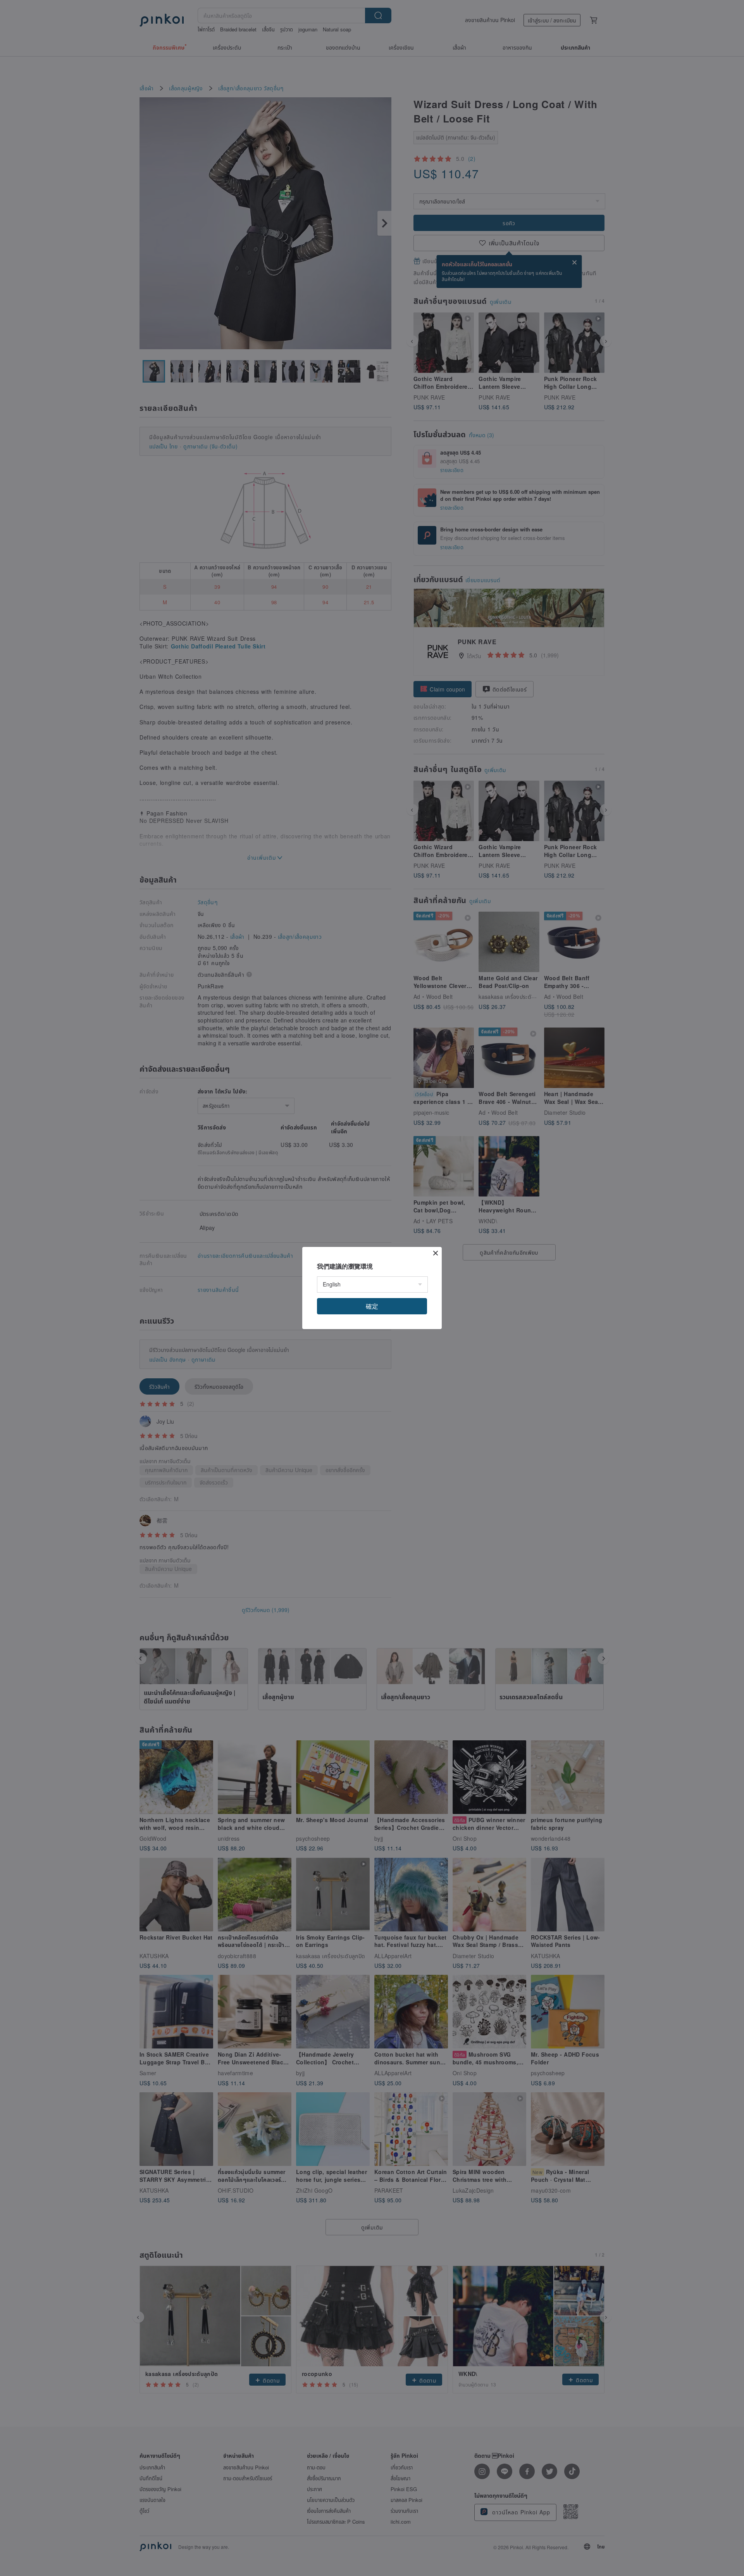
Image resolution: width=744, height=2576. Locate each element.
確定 (372, 1306)
